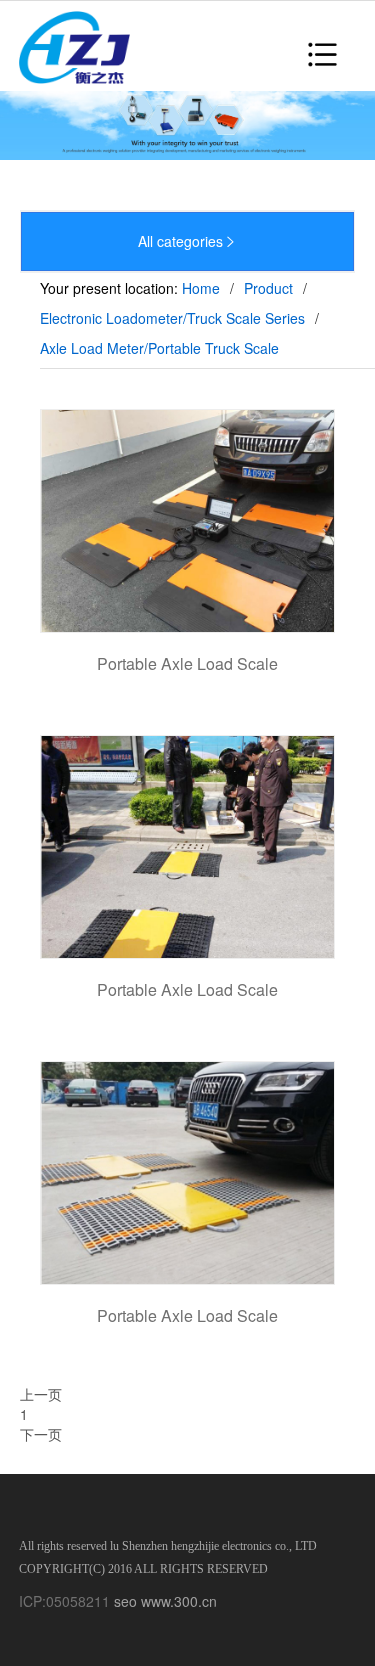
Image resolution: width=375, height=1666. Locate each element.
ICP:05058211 (64, 1601)
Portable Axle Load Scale (187, 663)
